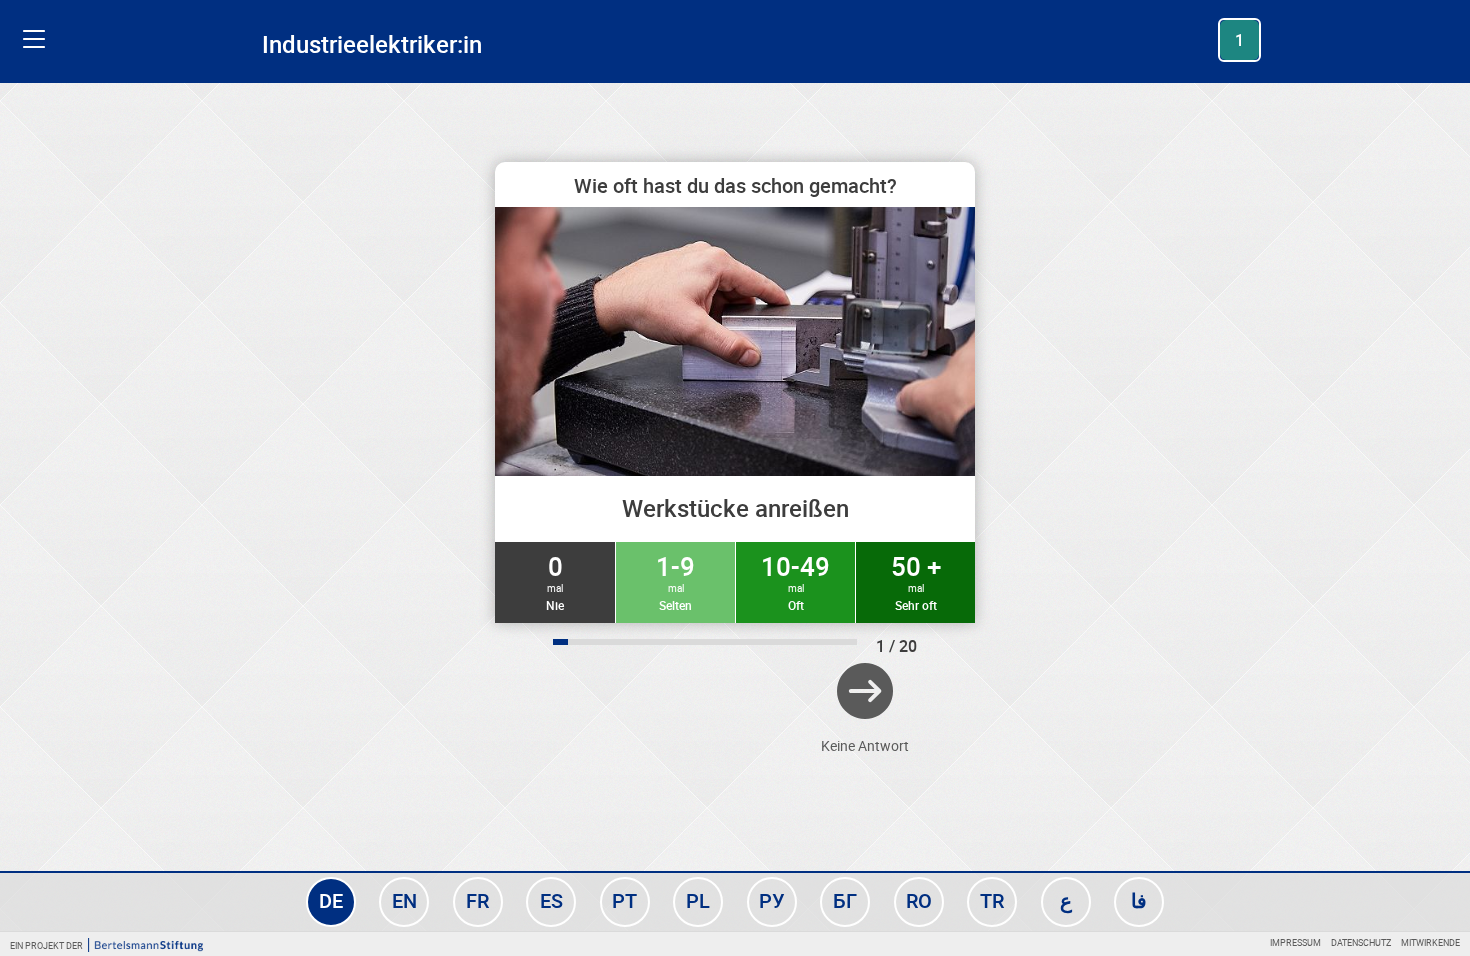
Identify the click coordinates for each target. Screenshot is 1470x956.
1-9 (675, 581)
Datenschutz (1361, 942)
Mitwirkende (1430, 942)
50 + (916, 581)
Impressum (1295, 942)
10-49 (795, 581)
